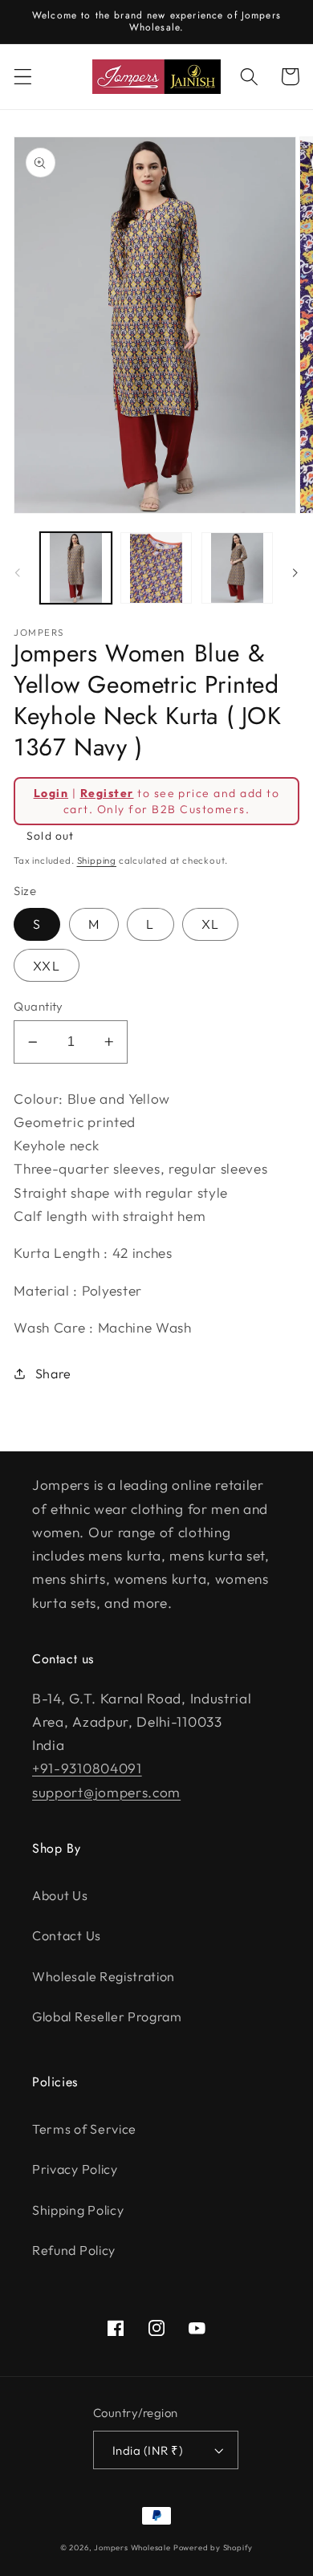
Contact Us (67, 1935)
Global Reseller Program (107, 2016)
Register (107, 793)
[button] (23, 77)
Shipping (97, 860)
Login (51, 793)
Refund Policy (74, 2250)
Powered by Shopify (213, 2547)
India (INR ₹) (148, 2450)
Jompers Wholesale (132, 2547)
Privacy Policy (75, 2169)
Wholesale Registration (104, 1976)
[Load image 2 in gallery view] (156, 568)
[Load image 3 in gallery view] (237, 568)
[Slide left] (18, 572)
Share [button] (53, 1373)
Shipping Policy (78, 2210)
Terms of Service (84, 2129)
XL (210, 924)
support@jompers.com (106, 1792)
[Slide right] (295, 572)
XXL (46, 966)
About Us (60, 1895)
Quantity (39, 1006)
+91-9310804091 (87, 1768)
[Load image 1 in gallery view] (76, 568)
